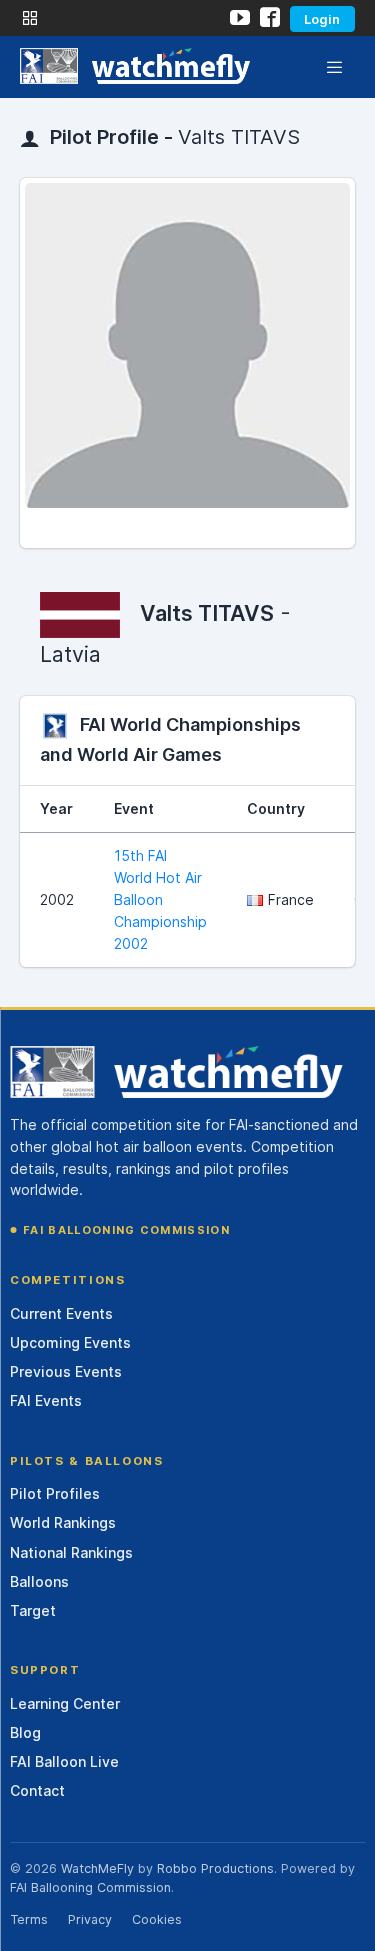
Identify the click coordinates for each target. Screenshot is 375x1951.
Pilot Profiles (55, 1493)
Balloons (39, 1581)
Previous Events (66, 1371)
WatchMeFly (97, 1868)
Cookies (157, 1919)
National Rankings (71, 1552)
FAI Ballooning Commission (126, 1230)
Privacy (90, 1919)
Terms (29, 1919)
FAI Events (46, 1400)
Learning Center (65, 1703)
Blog (25, 1732)
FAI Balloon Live (64, 1761)
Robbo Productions (215, 1868)
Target (33, 1610)
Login (322, 19)
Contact (37, 1790)
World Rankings (63, 1522)
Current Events (61, 1313)
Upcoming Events (70, 1342)
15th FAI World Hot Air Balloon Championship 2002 (160, 899)
